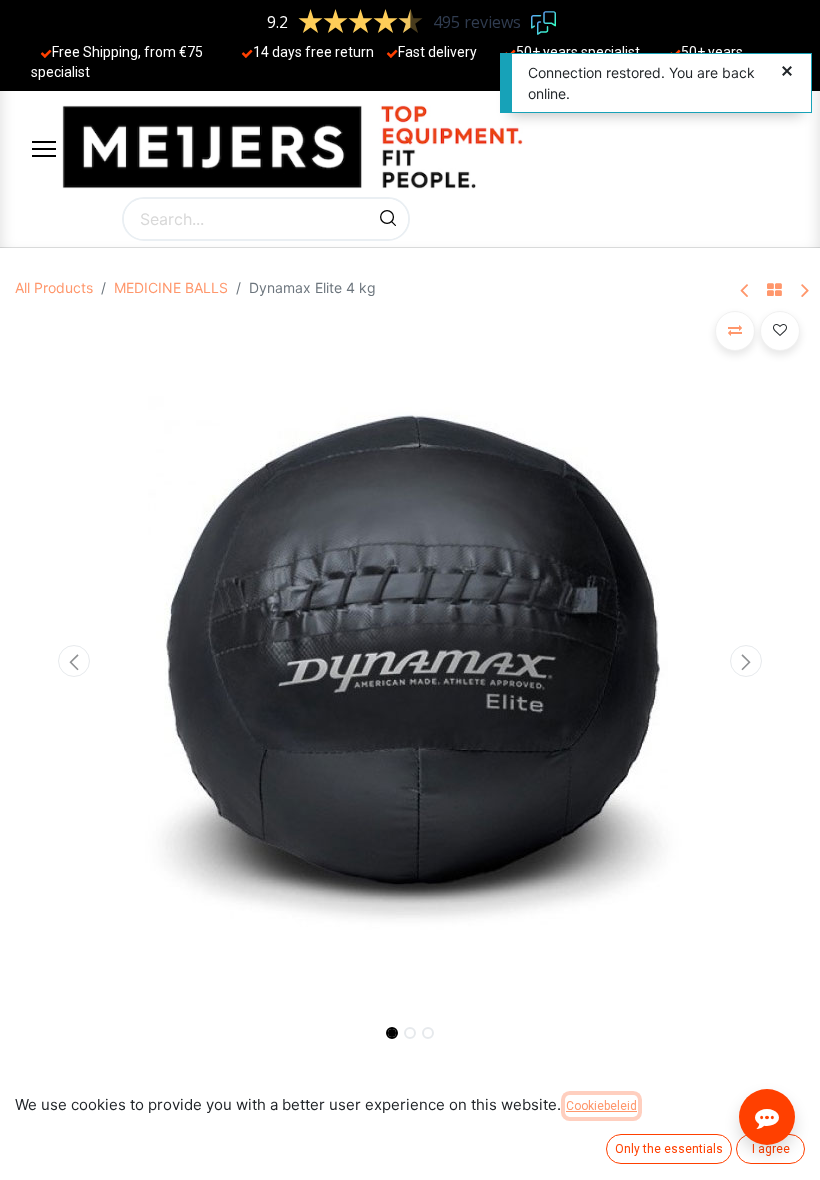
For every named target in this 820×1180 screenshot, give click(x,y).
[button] (74, 661)
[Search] (388, 219)
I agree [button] (771, 1149)
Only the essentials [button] (669, 1149)
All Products (54, 287)
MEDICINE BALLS (171, 287)
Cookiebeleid (601, 1106)
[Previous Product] (745, 291)
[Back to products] (774, 291)
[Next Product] (803, 291)
